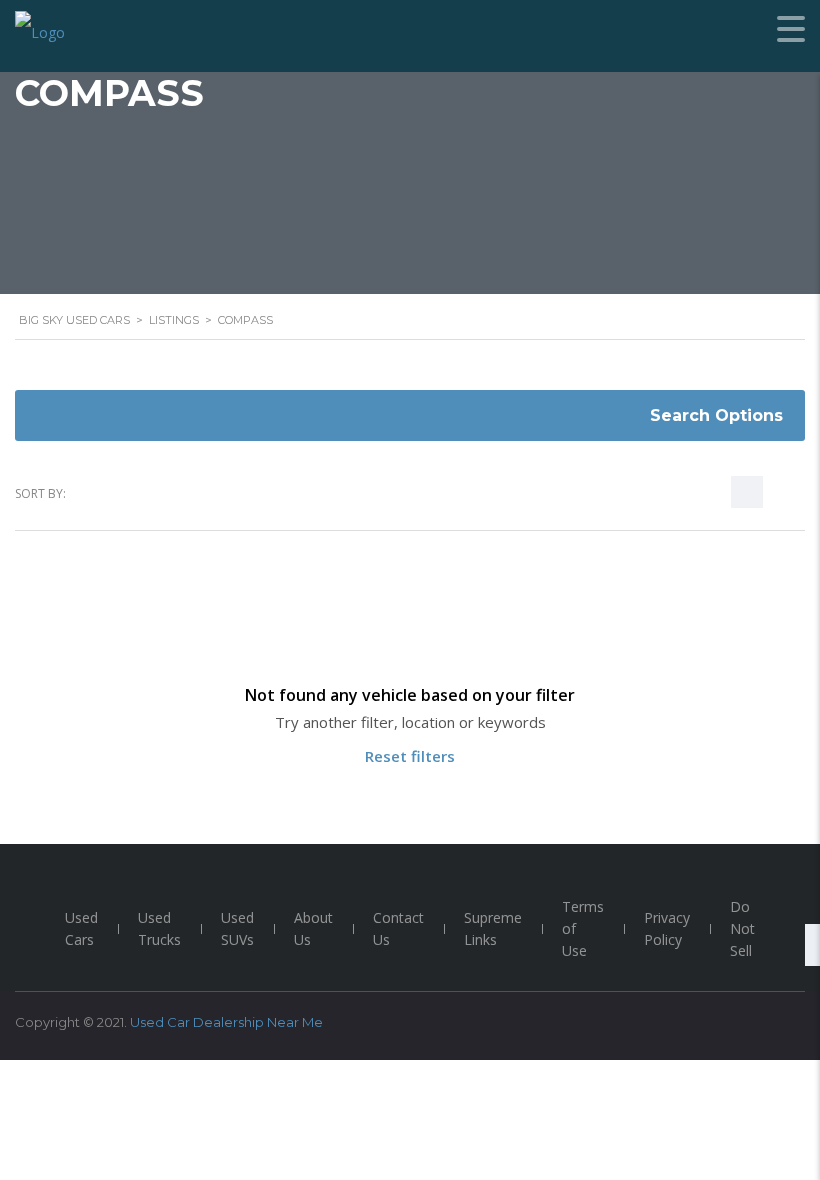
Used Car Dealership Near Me (226, 1022)
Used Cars (81, 928)
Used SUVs (237, 928)
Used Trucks (159, 928)
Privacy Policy (667, 928)
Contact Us (398, 928)
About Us (313, 928)
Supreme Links (493, 928)
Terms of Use (583, 928)
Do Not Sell (742, 928)
